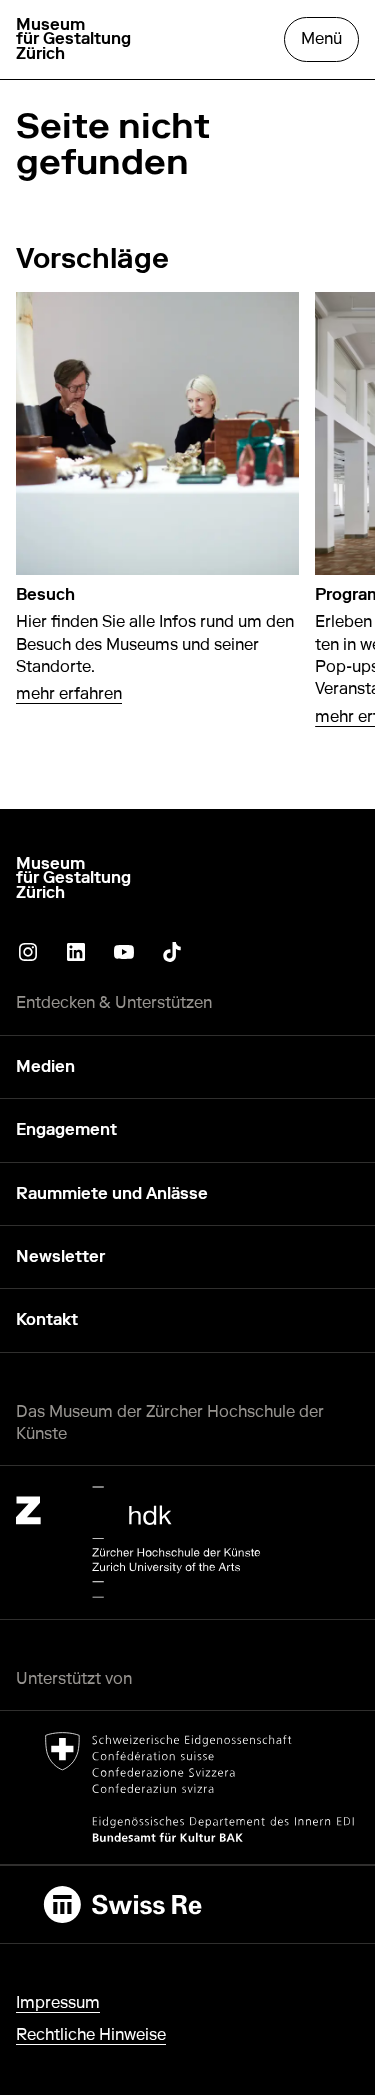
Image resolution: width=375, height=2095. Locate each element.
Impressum (58, 2002)
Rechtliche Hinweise (91, 2034)
